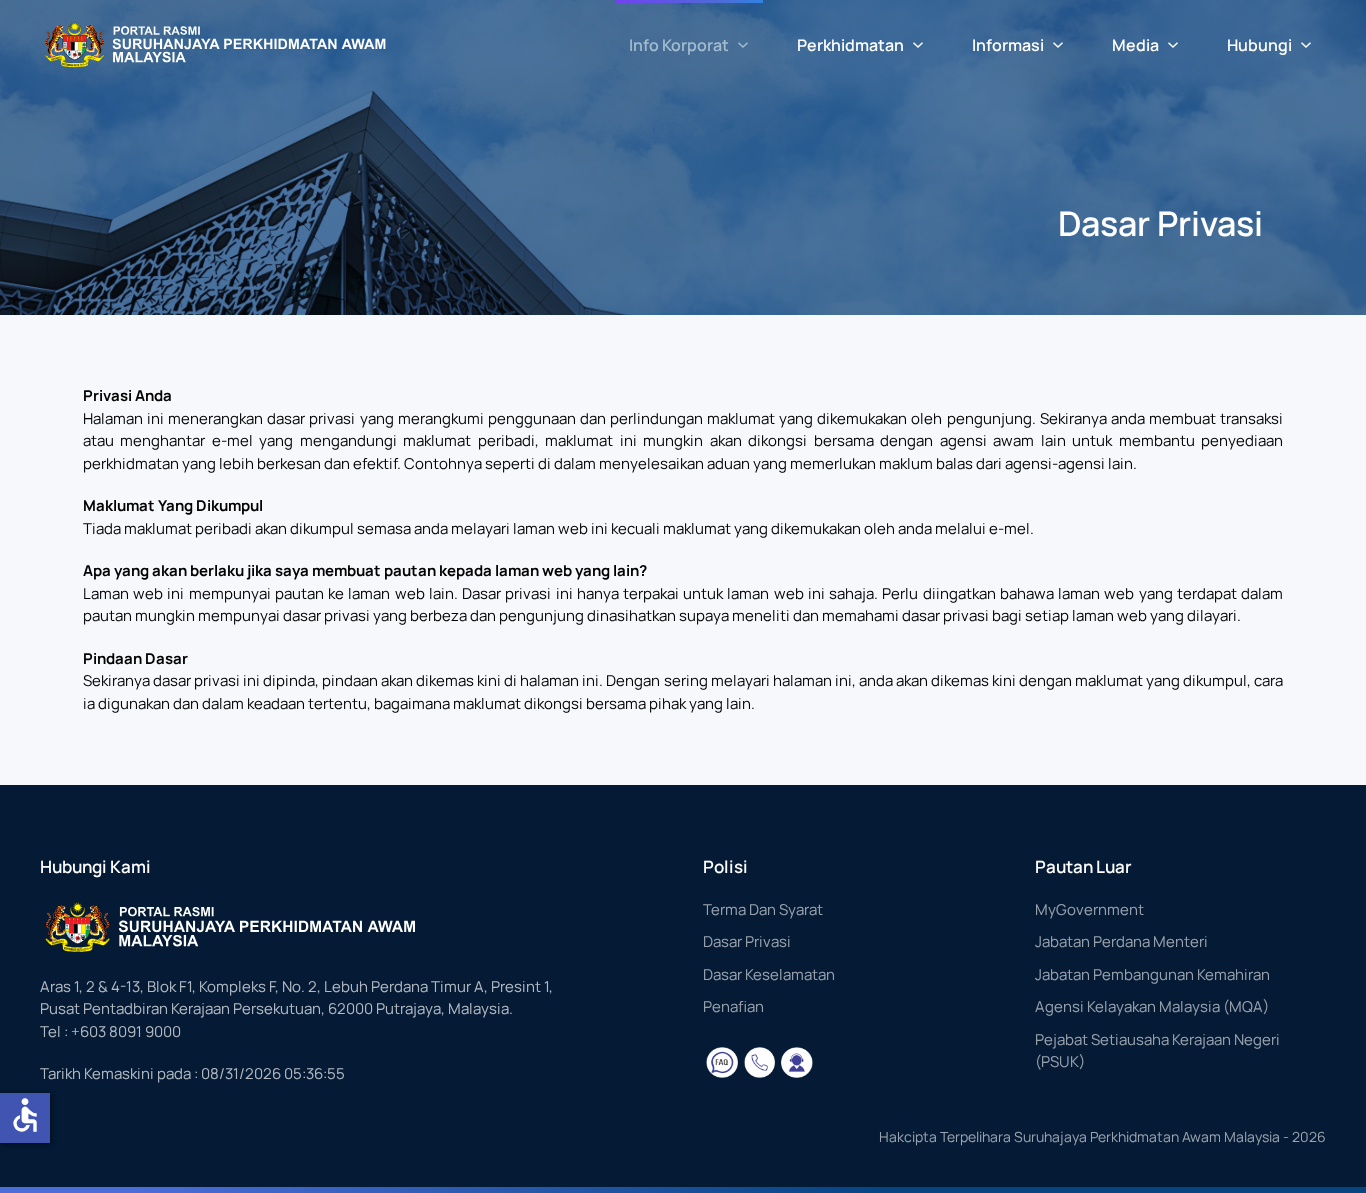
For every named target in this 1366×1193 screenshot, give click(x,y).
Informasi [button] (1008, 45)
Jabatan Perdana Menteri (1121, 941)
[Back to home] (215, 45)
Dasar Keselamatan (769, 974)
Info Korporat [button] (679, 45)
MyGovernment (1089, 909)
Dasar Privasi (747, 941)
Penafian (733, 1006)
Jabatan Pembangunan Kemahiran (1152, 974)
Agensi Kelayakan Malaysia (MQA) (1152, 1006)
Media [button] (1135, 45)
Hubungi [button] (1259, 45)
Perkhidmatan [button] (850, 45)
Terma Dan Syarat (763, 909)
